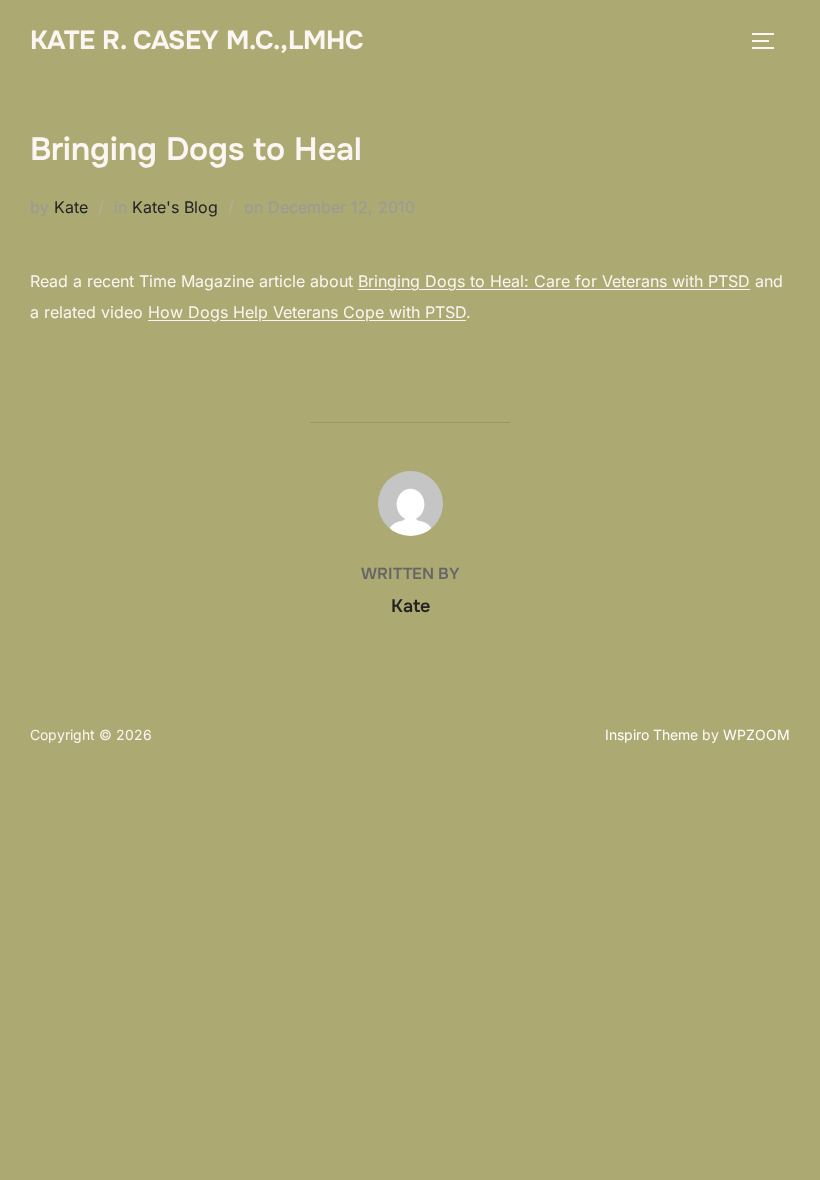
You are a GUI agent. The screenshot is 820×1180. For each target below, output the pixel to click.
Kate (71, 207)
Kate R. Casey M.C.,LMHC (197, 40)
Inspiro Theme (651, 734)
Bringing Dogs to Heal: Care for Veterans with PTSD (554, 281)
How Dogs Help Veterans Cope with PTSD (307, 312)
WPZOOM (756, 734)
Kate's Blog (175, 207)
